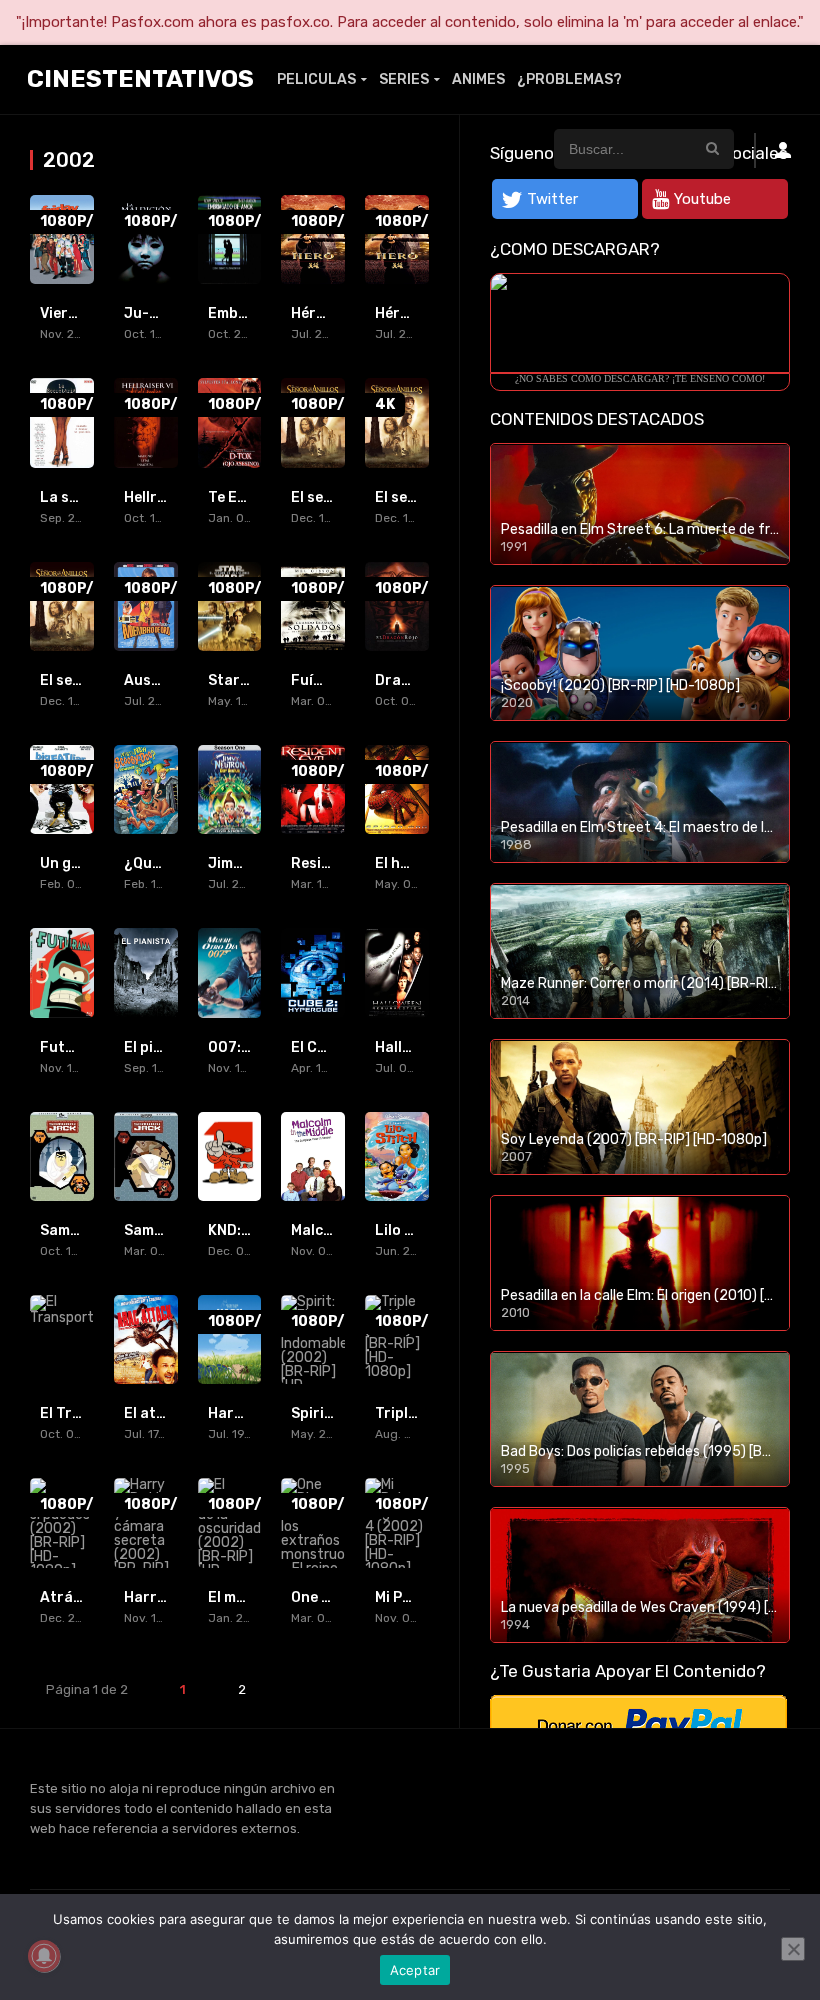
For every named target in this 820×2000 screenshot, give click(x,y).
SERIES (404, 79)
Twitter (552, 199)
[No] (793, 1949)
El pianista (161, 1047)
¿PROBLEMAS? (569, 79)
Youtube (702, 199)
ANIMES (478, 79)
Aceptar (415, 1970)
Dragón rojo (417, 680)
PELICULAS (316, 79)
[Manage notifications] (44, 1956)
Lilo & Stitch (418, 1230)
